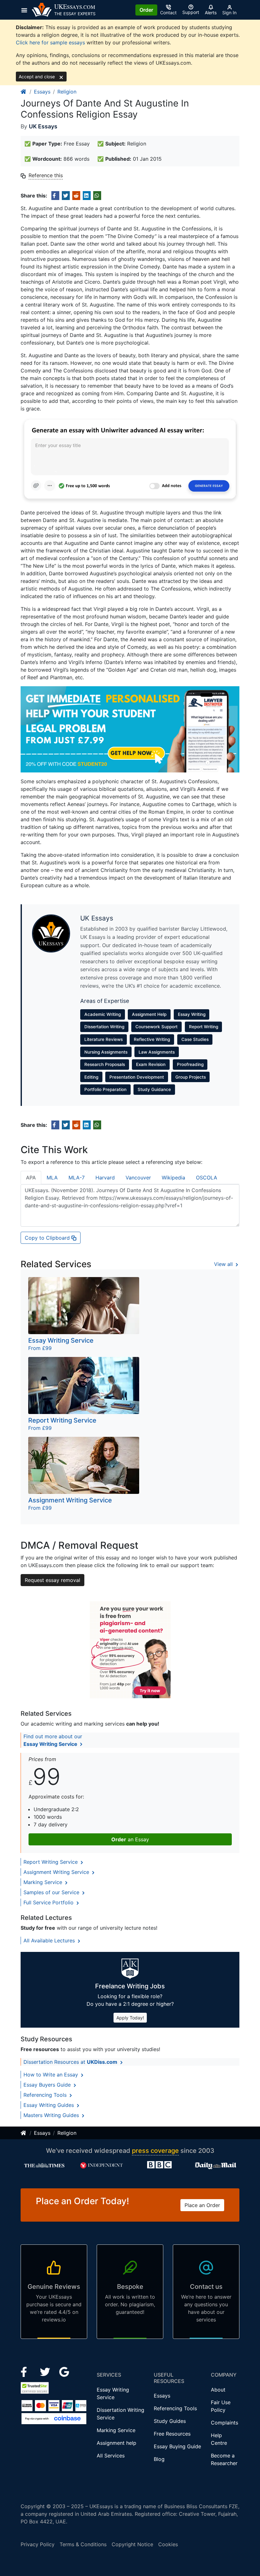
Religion (67, 92)
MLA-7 (77, 1178)
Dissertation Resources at (70, 2062)
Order (146, 10)
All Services (111, 2456)
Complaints (224, 2423)
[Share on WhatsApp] (97, 196)
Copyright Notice (132, 2544)
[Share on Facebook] (55, 196)
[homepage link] (24, 92)
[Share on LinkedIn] (87, 196)
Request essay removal (52, 1580)
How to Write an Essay (52, 2075)
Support (191, 12)
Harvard (105, 1178)
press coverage (155, 2151)
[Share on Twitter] (66, 196)
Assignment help (117, 2443)
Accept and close (37, 77)
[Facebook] (26, 2372)
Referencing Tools (46, 2095)
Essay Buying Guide (177, 2446)
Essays (42, 92)
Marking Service (44, 1882)
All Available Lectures (50, 1940)
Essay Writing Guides (49, 2105)
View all (224, 1264)
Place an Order (202, 2205)
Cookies (168, 2544)
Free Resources (172, 2434)
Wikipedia (173, 1178)
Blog (159, 2459)
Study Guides (170, 2421)
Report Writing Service (51, 1862)
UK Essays (43, 126)
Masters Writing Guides (52, 2115)
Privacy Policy (38, 2544)
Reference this (46, 175)
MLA (52, 1178)
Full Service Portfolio (49, 1902)
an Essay (130, 1839)
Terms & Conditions (83, 2544)
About (218, 2390)
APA (31, 1178)
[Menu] (26, 10)
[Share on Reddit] (76, 196)
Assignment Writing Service (57, 1872)
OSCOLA (207, 1178)
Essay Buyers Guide (48, 2085)
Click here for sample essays (50, 42)
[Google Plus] (64, 2372)
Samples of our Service (52, 1892)
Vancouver (138, 1178)
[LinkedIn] (46, 2372)
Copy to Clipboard (48, 1238)
